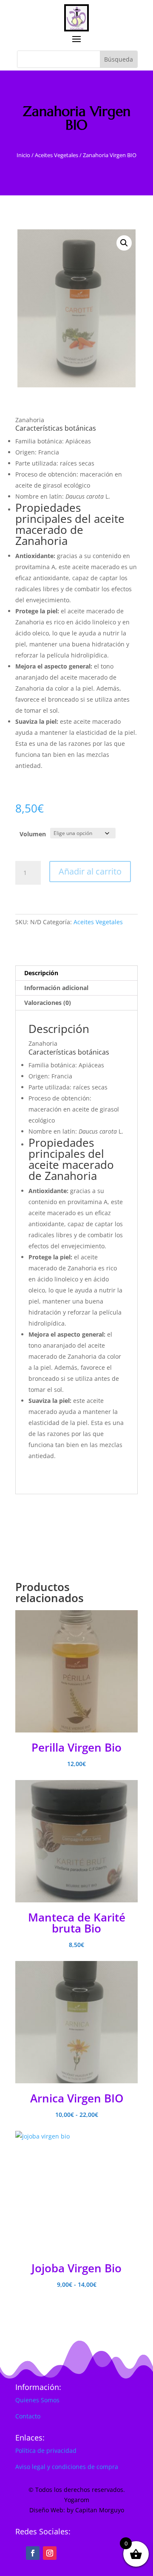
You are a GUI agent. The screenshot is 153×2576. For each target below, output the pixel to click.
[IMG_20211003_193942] (76, 308)
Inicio (23, 155)
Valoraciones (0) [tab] (48, 1003)
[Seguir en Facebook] (33, 2553)
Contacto (28, 2416)
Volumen (33, 834)
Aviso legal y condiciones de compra (67, 2467)
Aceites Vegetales (57, 155)
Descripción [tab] (41, 973)
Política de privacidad (46, 2450)
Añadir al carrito (90, 871)
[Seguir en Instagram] (50, 2553)
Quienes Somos (37, 2400)
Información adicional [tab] (56, 988)
